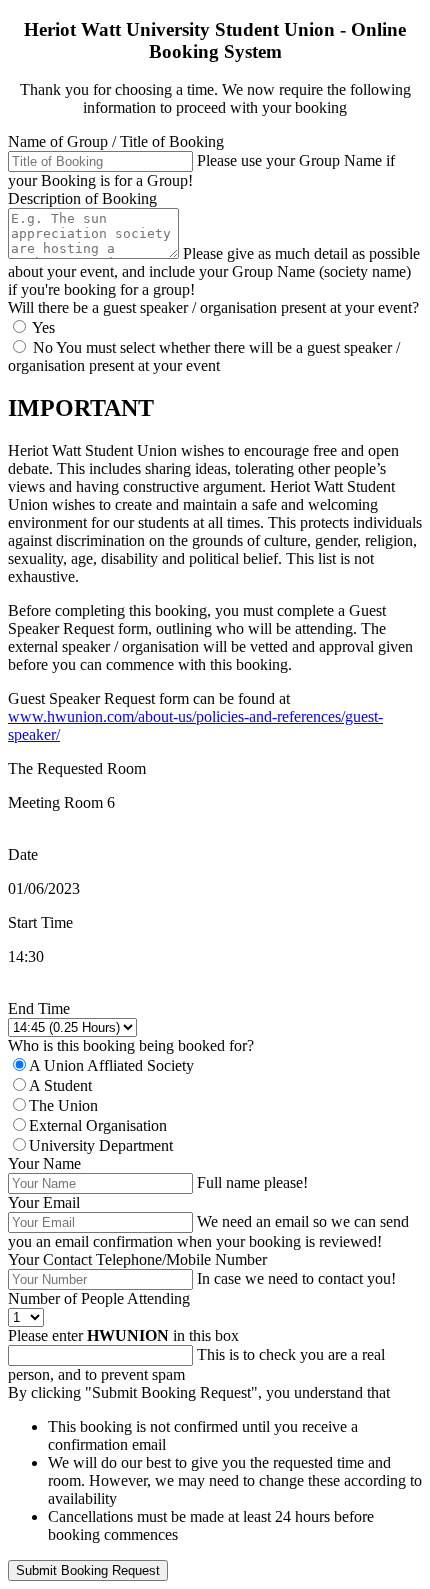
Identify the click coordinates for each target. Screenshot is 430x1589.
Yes (42, 327)
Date (23, 854)
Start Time (40, 922)
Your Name (44, 1163)
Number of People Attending (99, 1298)
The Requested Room (77, 768)
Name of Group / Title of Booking (116, 141)
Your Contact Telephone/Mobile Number (137, 1259)
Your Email (44, 1202)
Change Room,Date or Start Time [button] (114, 990)
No (42, 347)
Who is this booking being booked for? (131, 1045)
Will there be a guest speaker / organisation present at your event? (213, 307)
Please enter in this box (123, 1335)
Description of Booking (82, 198)
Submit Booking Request (88, 1570)
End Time (39, 1008)
